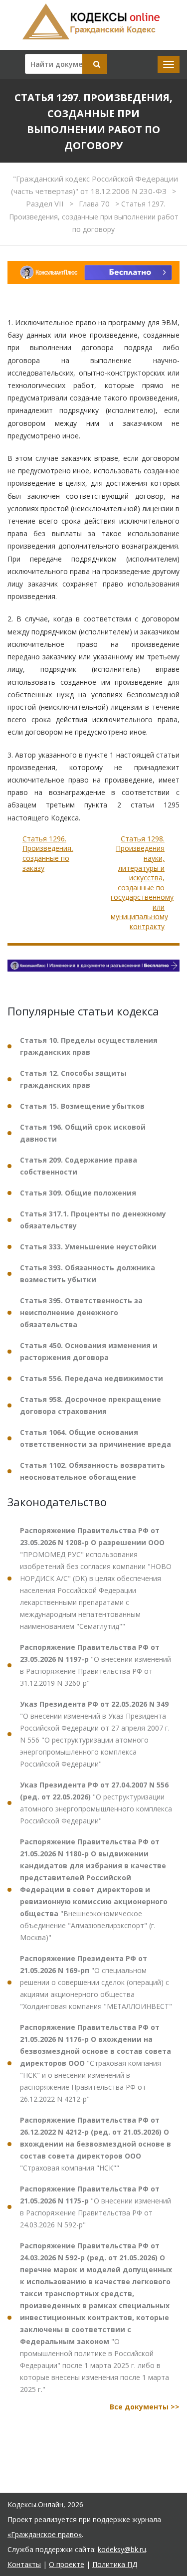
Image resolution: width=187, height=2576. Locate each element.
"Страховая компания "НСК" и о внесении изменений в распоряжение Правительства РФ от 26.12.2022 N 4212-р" (95, 2063)
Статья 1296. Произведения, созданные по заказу (48, 853)
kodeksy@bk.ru (122, 2549)
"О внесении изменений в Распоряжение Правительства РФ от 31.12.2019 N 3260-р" (95, 1665)
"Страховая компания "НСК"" (95, 2144)
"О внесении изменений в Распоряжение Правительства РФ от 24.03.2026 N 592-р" (95, 2207)
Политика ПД (115, 2564)
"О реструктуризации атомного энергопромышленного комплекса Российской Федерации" (96, 1803)
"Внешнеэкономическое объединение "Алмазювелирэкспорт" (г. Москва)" (94, 1889)
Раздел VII (46, 203)
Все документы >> (145, 2407)
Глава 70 (95, 203)
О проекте (67, 2564)
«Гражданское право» (45, 2534)
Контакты (24, 2564)
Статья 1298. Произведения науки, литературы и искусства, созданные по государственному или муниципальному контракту (142, 883)
